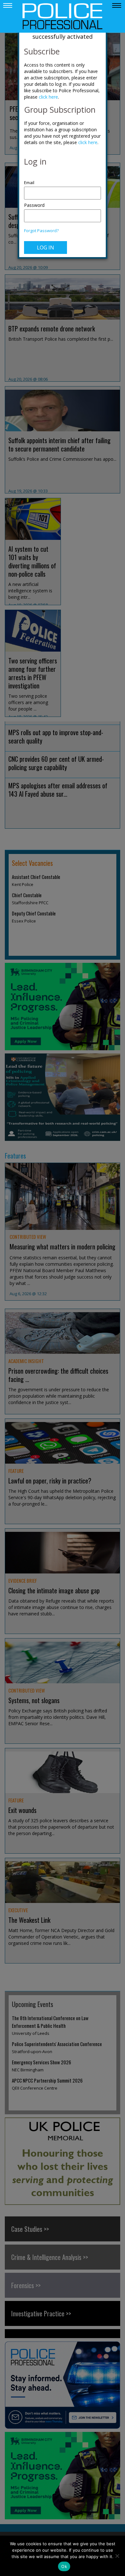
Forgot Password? (41, 231)
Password (34, 205)
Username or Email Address (63, 179)
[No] (117, 2556)
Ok (64, 2566)
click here (48, 97)
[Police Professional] (63, 16)
